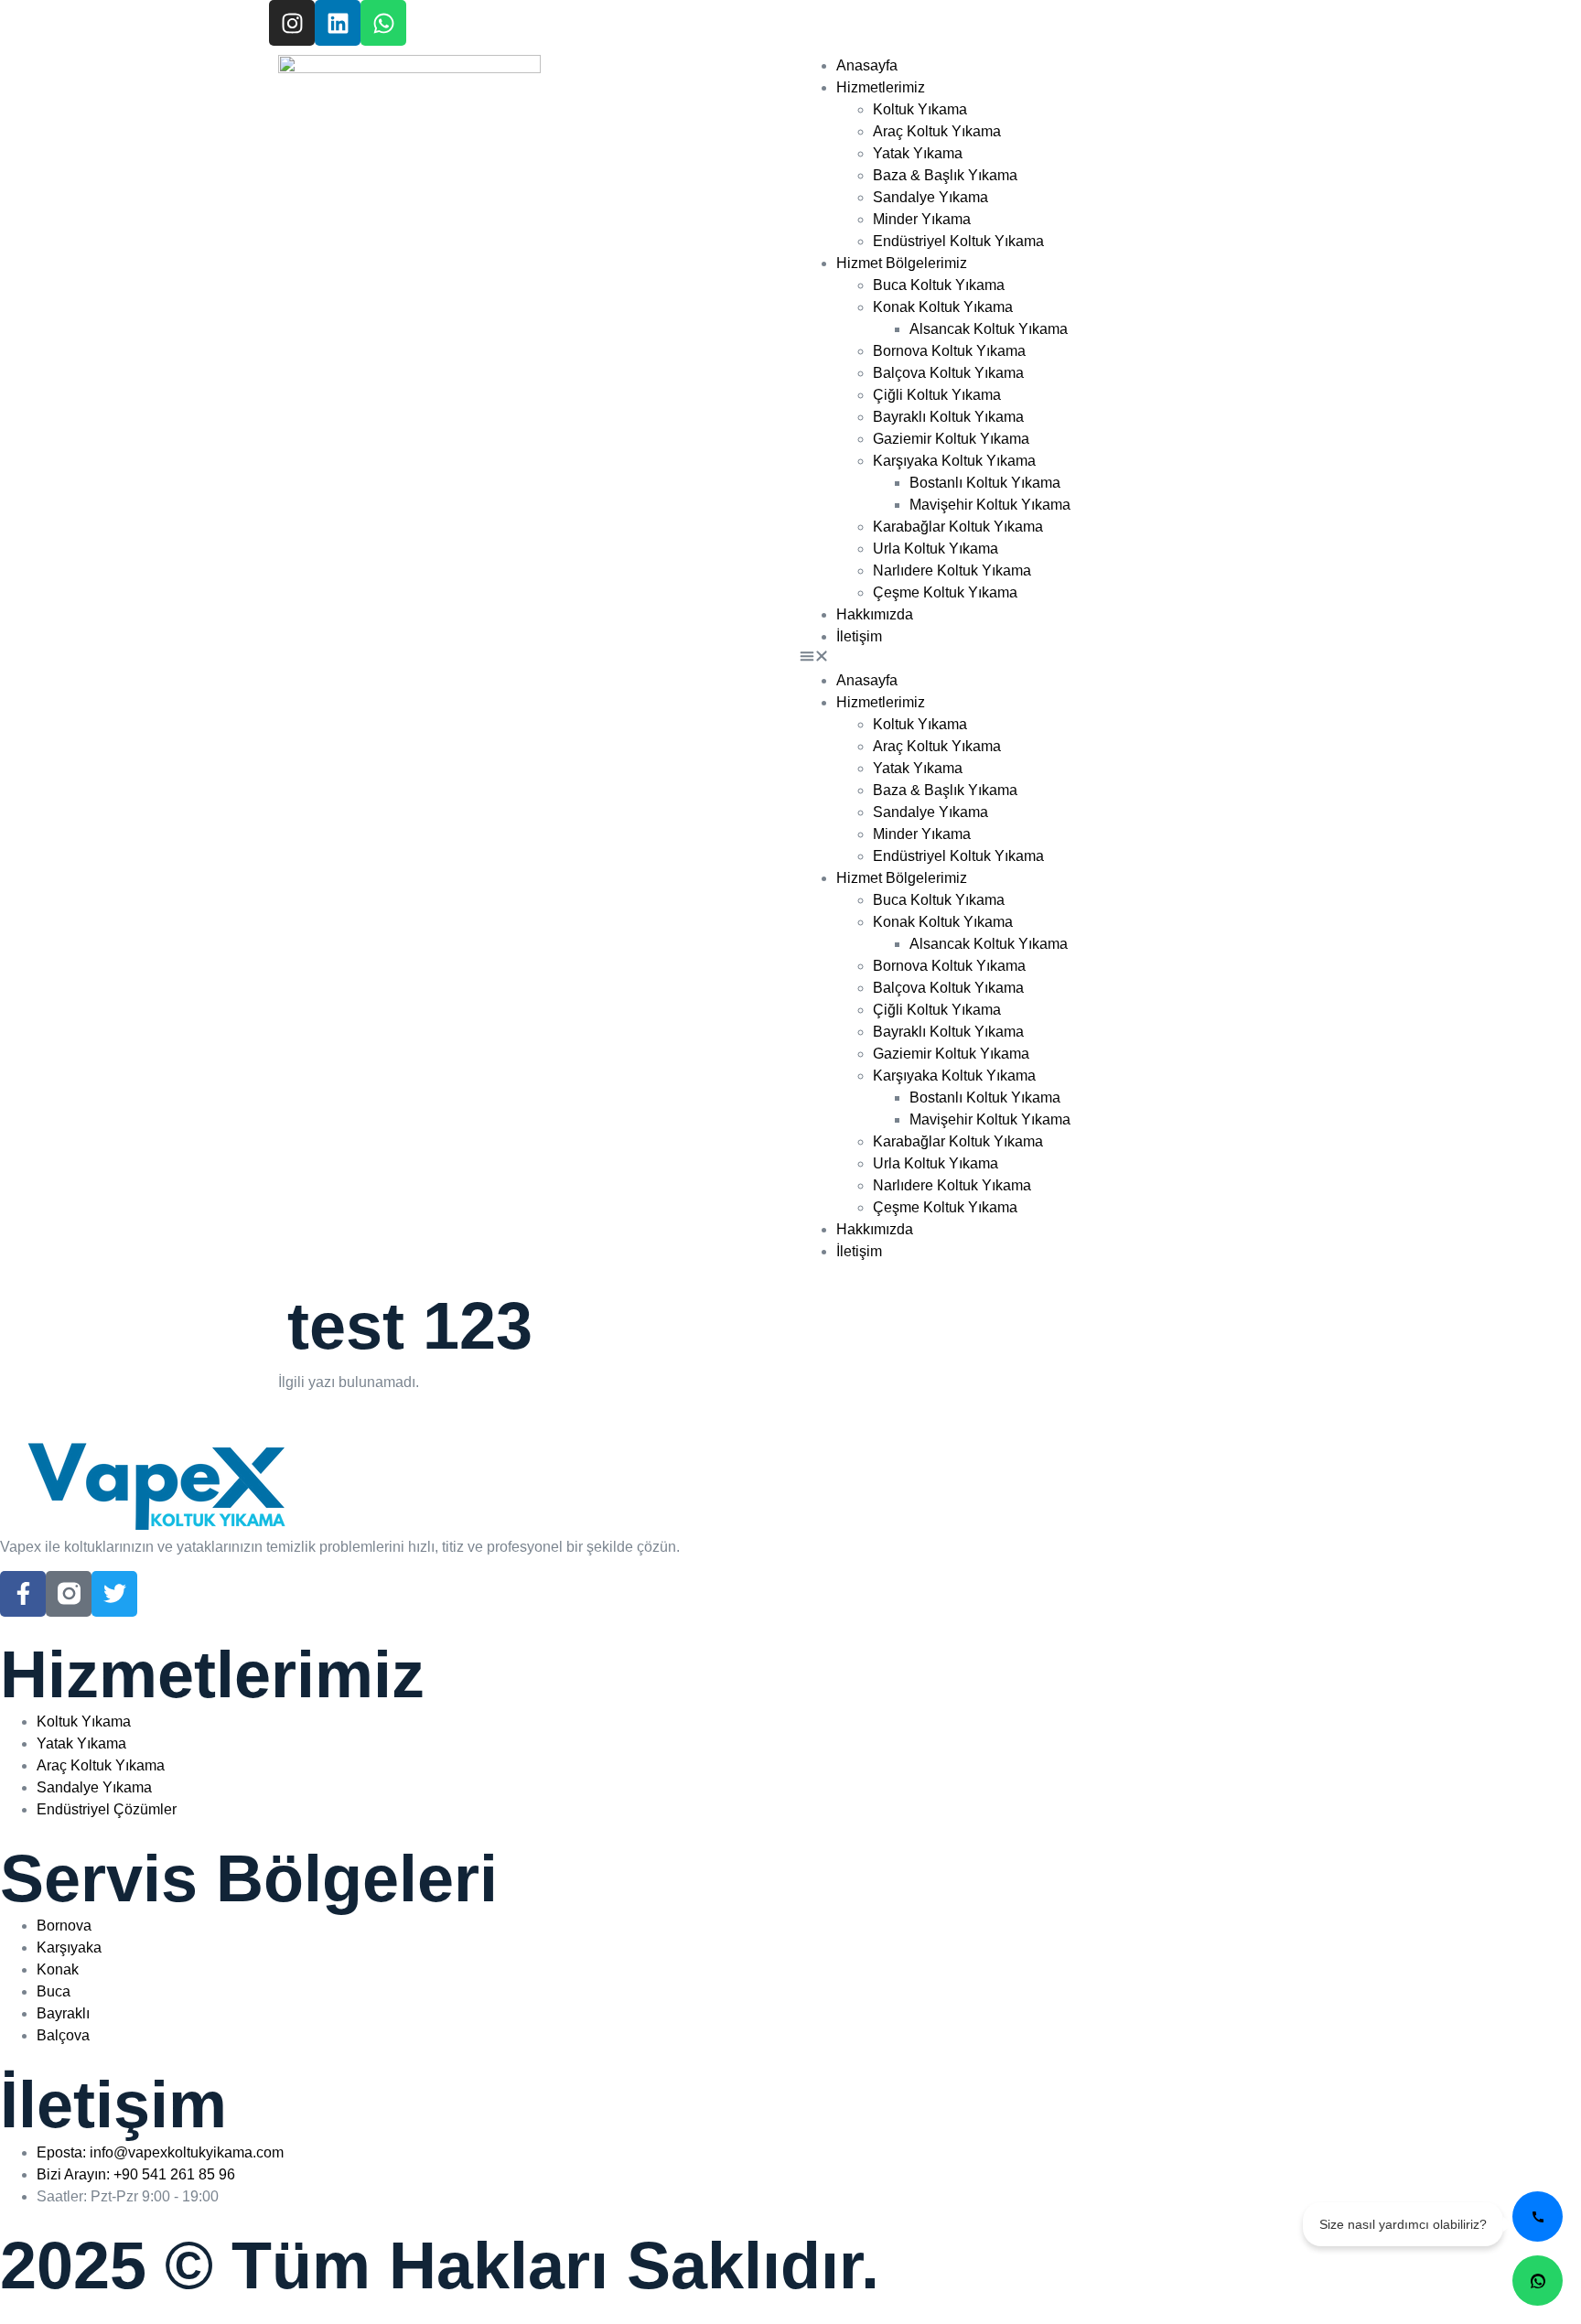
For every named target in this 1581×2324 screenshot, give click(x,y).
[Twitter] (114, 1594)
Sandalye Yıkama (930, 197)
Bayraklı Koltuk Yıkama (948, 417)
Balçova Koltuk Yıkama (948, 373)
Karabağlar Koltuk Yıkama (958, 527)
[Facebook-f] (23, 1594)
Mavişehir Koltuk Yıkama (990, 505)
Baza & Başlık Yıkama (945, 175)
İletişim (859, 636)
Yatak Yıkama (918, 153)
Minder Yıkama (922, 219)
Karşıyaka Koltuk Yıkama (954, 461)
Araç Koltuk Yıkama (937, 131)
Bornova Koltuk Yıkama (949, 351)
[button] (1051, 659)
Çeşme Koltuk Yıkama (945, 592)
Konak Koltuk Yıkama (943, 307)
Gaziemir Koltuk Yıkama (951, 439)
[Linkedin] (338, 23)
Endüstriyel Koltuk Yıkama (958, 241)
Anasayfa (867, 65)
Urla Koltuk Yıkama (936, 549)
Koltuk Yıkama (920, 109)
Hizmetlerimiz (881, 87)
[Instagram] (292, 23)
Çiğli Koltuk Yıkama (937, 395)
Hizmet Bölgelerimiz (902, 263)
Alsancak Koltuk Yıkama (989, 329)
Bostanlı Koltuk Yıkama (985, 483)
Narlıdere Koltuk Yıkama (952, 570)
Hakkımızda (875, 614)
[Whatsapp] (383, 23)
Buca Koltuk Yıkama (939, 285)
